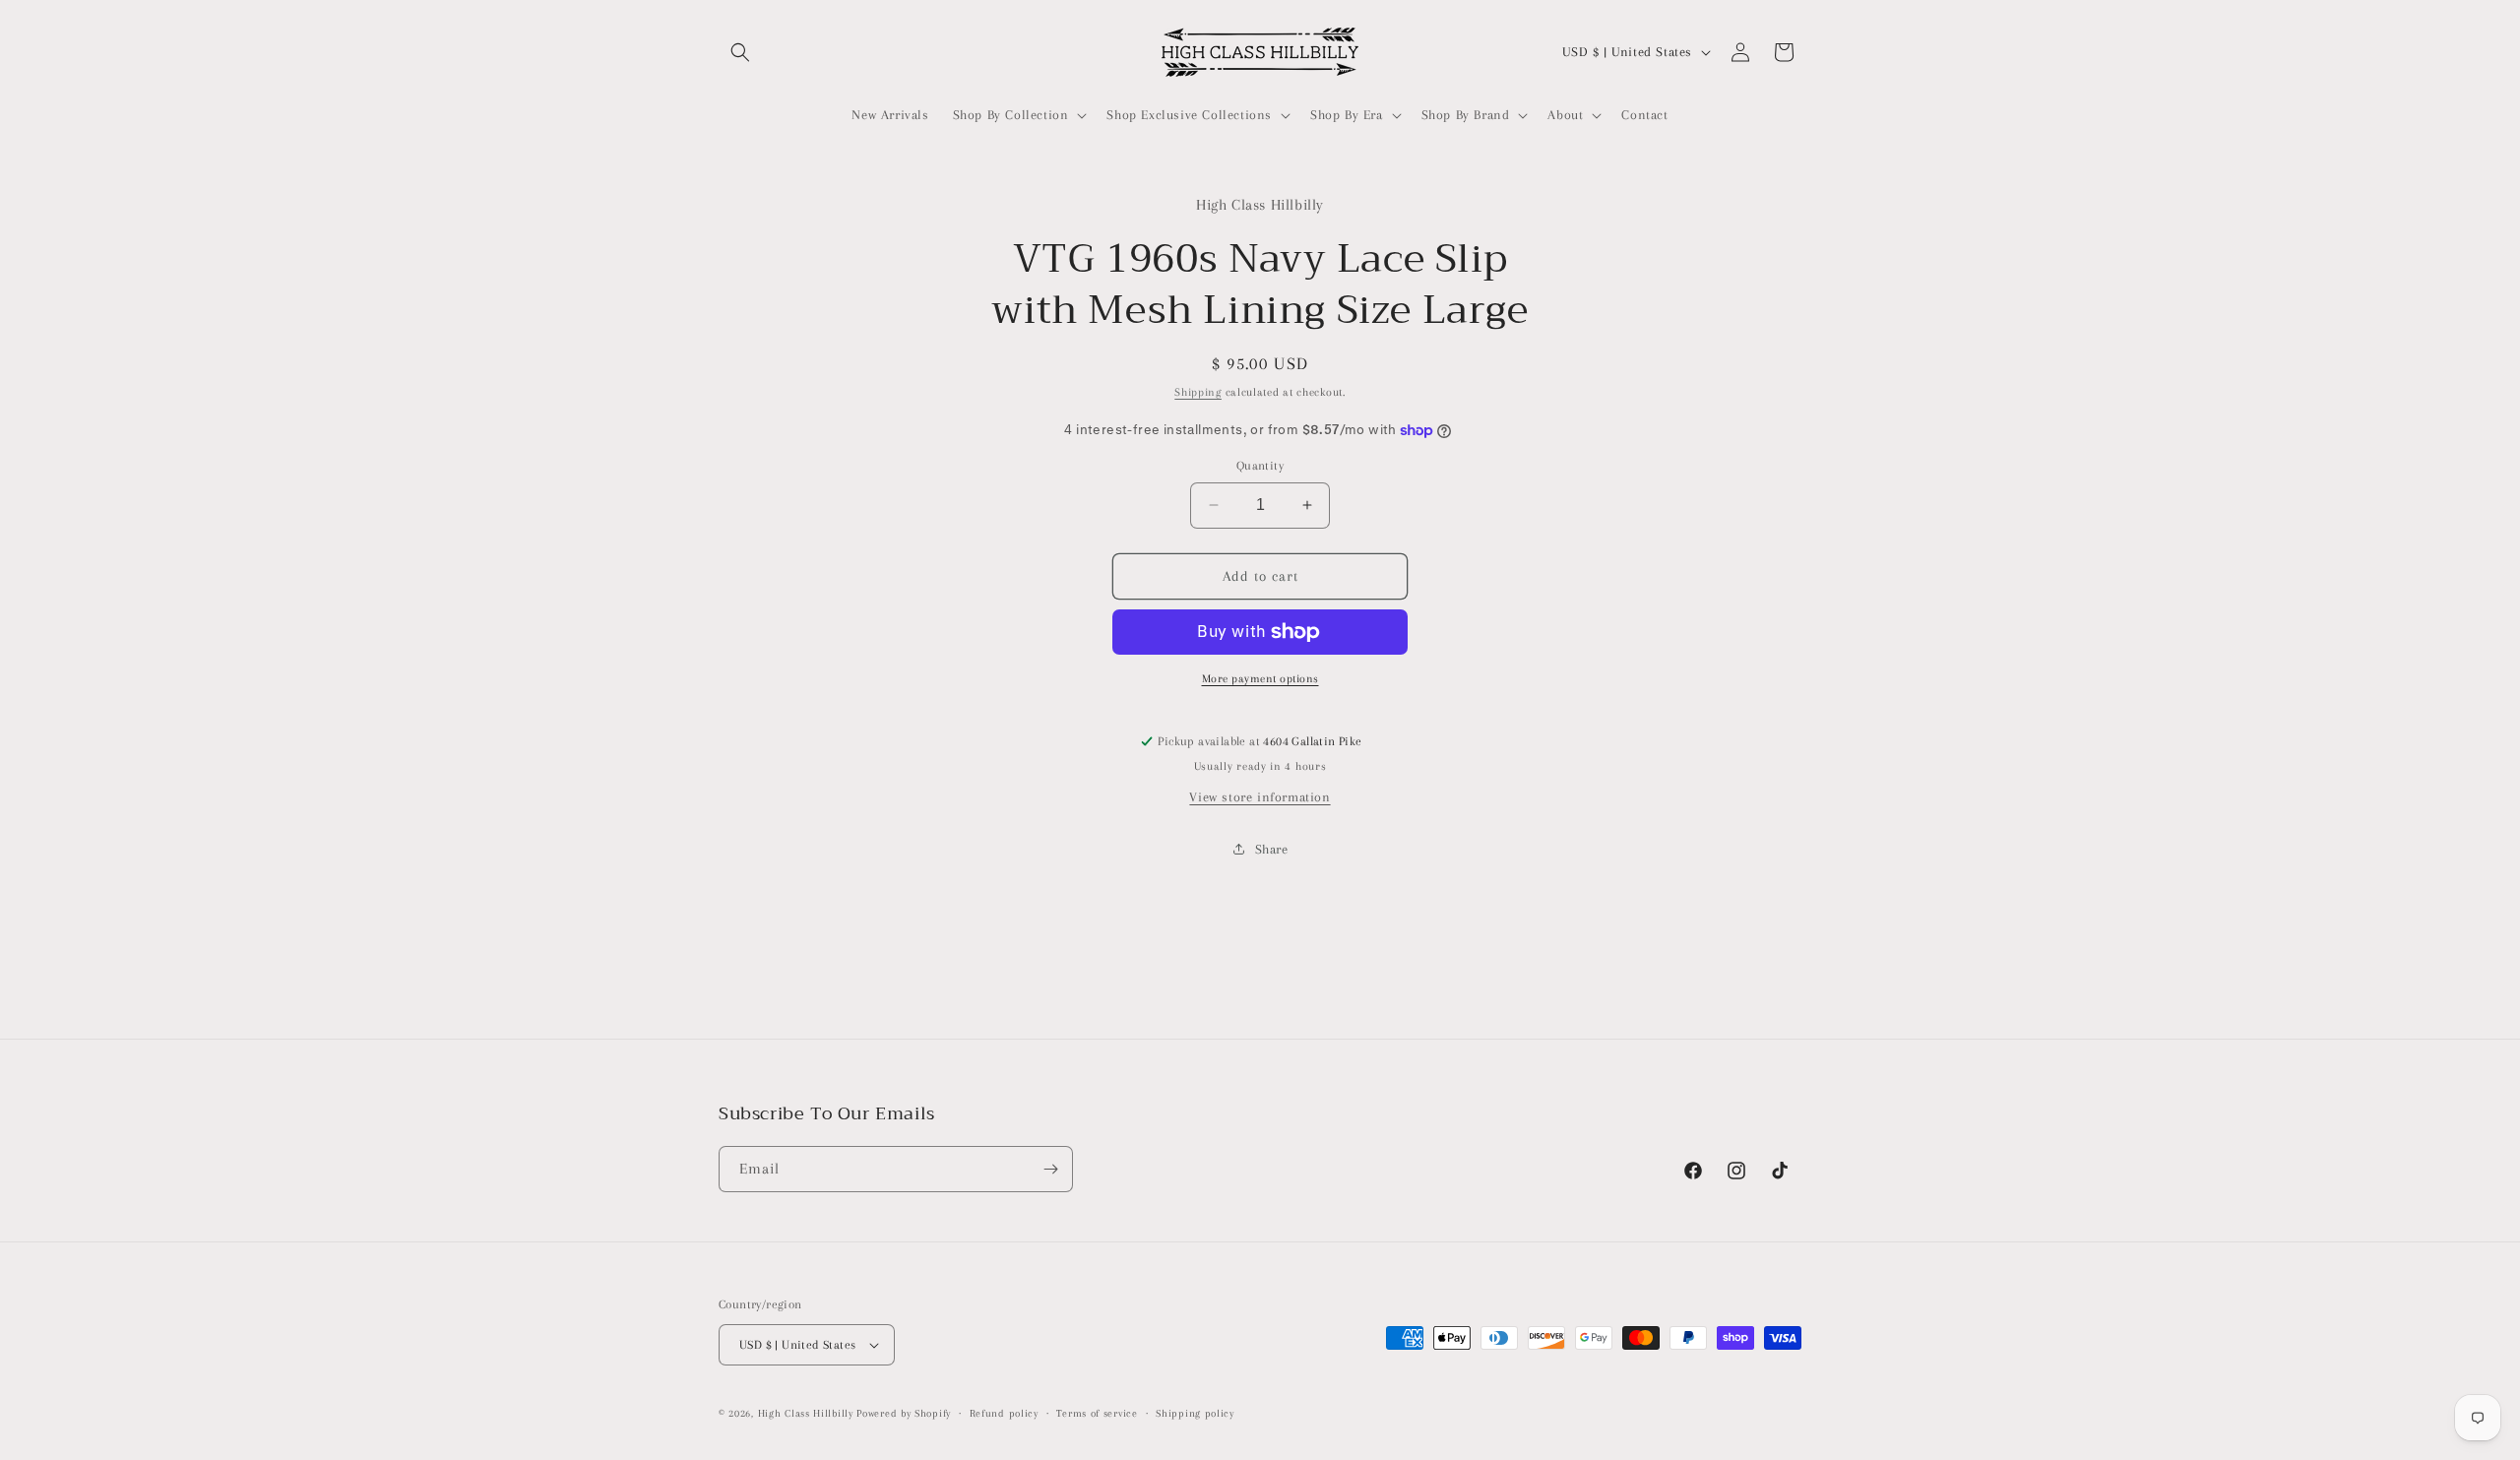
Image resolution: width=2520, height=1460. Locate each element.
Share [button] (1272, 849)
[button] (740, 52)
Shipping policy (1195, 1413)
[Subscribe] (1050, 1169)
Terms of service (1097, 1413)
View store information (1260, 797)
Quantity (1260, 466)
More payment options (1260, 679)
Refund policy (1004, 1413)
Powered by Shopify (904, 1413)
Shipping (1198, 392)
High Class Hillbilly (806, 1413)
